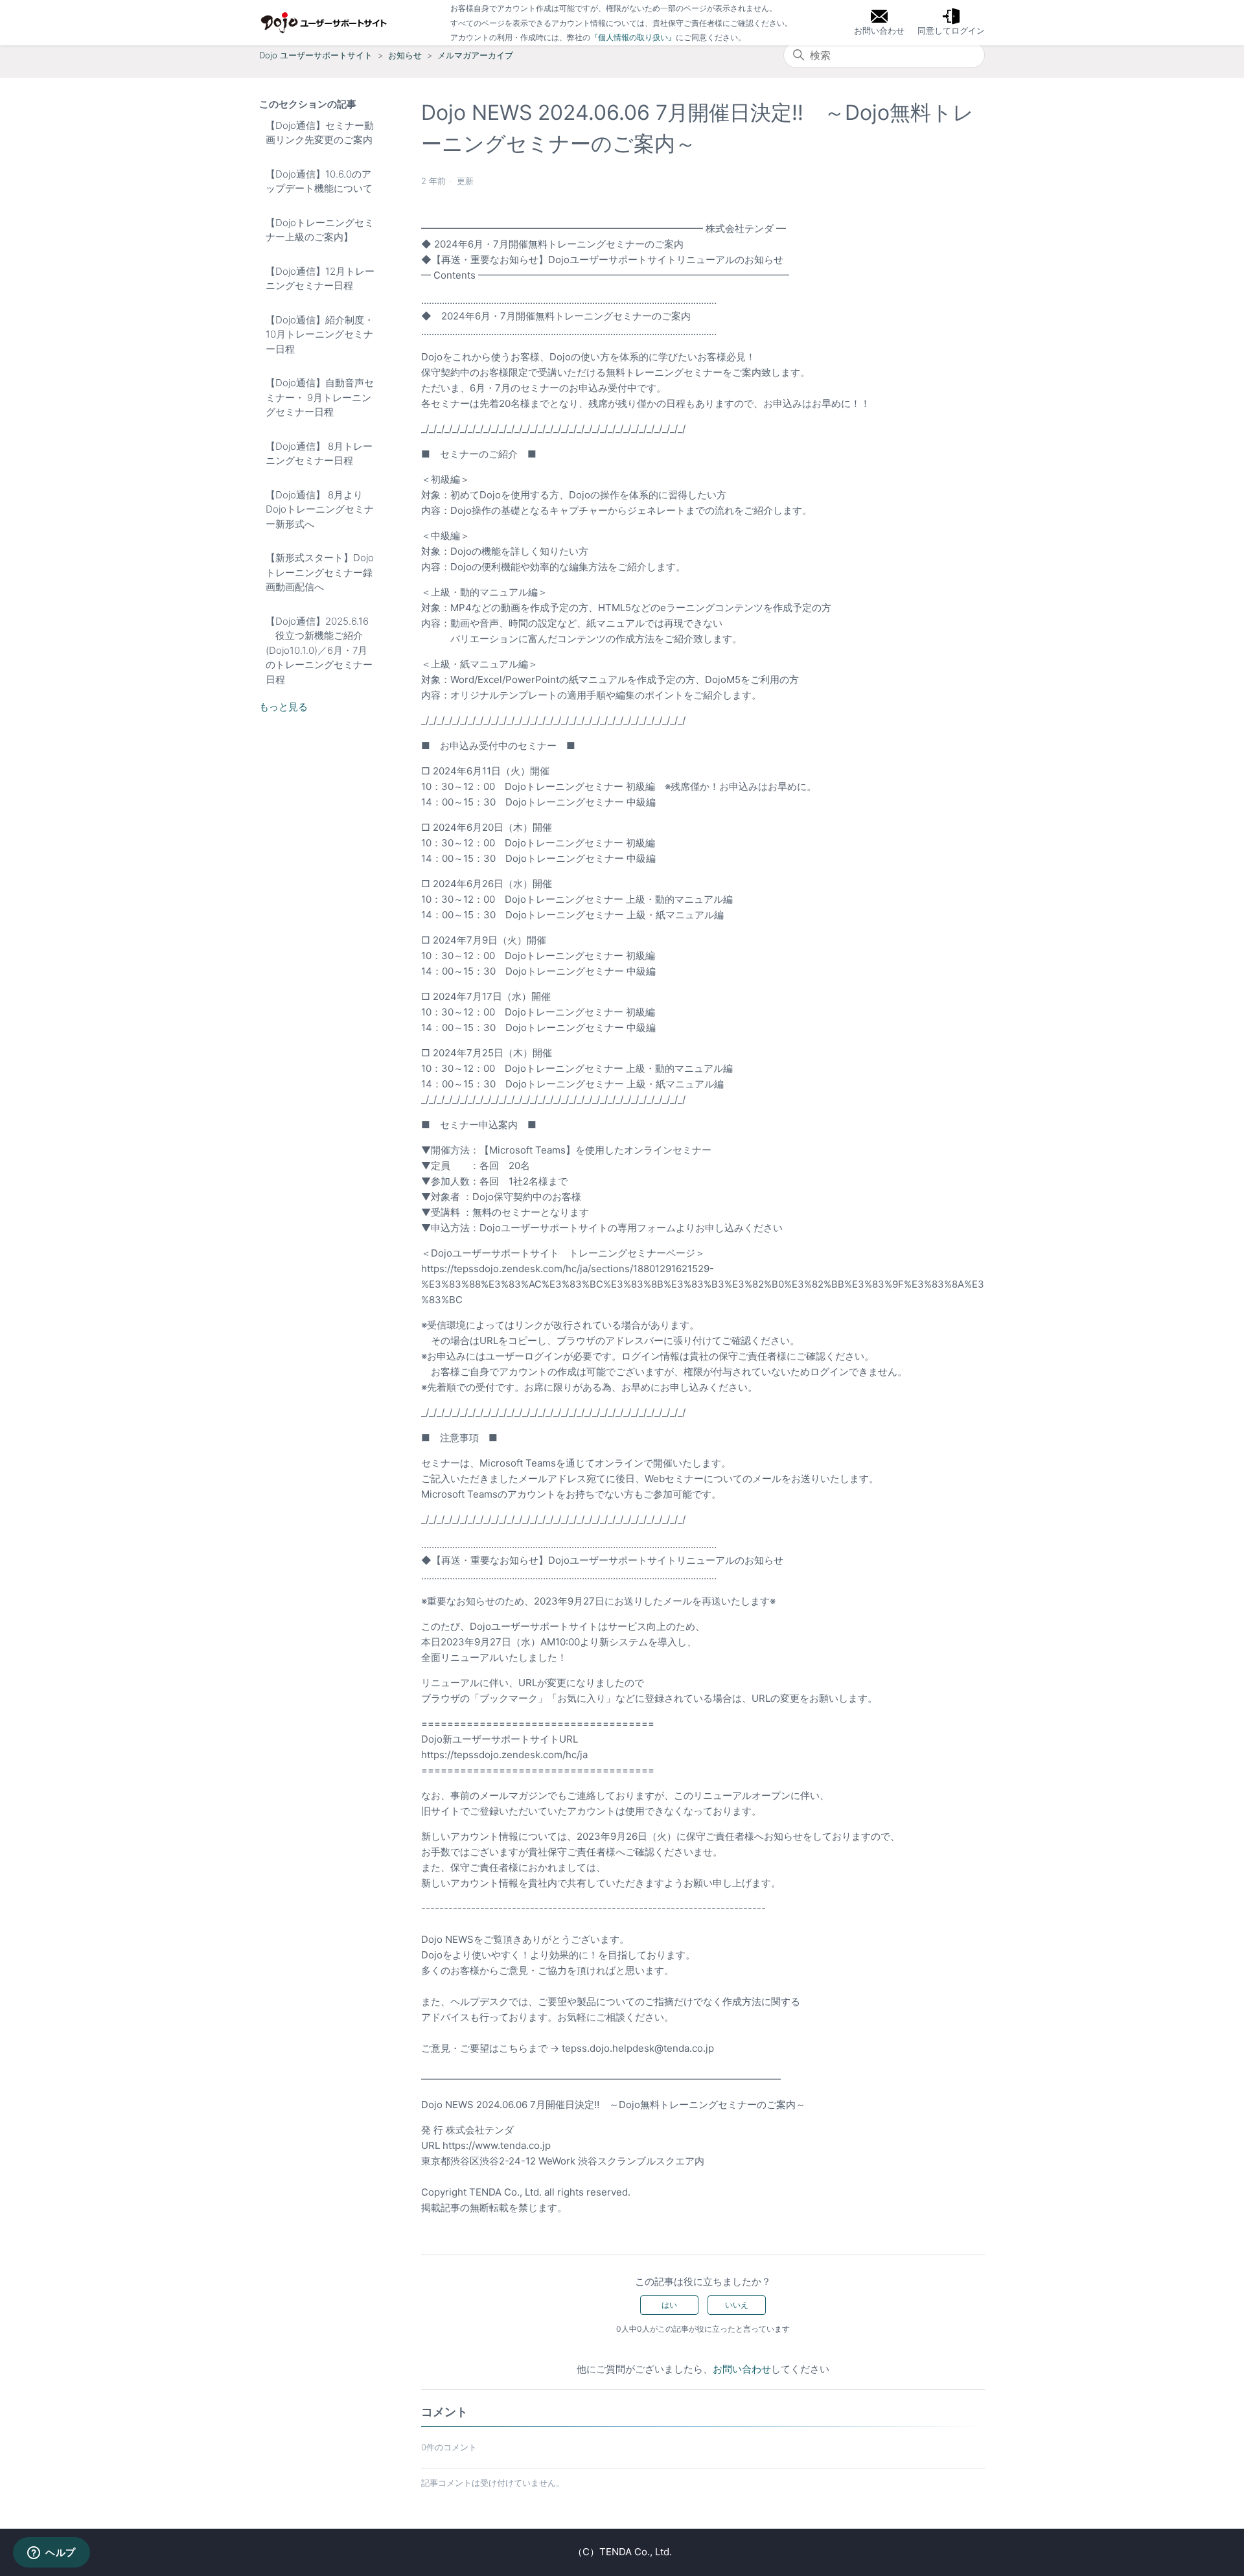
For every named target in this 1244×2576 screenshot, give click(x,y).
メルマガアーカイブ (475, 55)
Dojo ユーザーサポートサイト (316, 55)
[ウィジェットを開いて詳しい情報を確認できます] (52, 2553)
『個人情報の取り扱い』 (633, 37)
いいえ (737, 2305)
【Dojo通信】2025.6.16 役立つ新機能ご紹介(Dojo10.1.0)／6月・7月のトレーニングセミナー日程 (319, 650)
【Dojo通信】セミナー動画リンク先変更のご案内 (320, 133)
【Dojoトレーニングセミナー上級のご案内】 (320, 230)
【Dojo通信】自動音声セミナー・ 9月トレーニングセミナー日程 (320, 397)
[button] (951, 23)
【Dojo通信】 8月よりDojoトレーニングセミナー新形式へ (320, 509)
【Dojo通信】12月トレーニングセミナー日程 (320, 279)
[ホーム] (324, 23)
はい (669, 2305)
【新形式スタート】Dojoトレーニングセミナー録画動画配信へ (320, 572)
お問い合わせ (742, 2369)
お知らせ (405, 55)
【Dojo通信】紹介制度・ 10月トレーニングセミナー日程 (320, 334)
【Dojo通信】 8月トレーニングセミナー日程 (319, 454)
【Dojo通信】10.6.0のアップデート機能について (319, 181)
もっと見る (283, 707)
